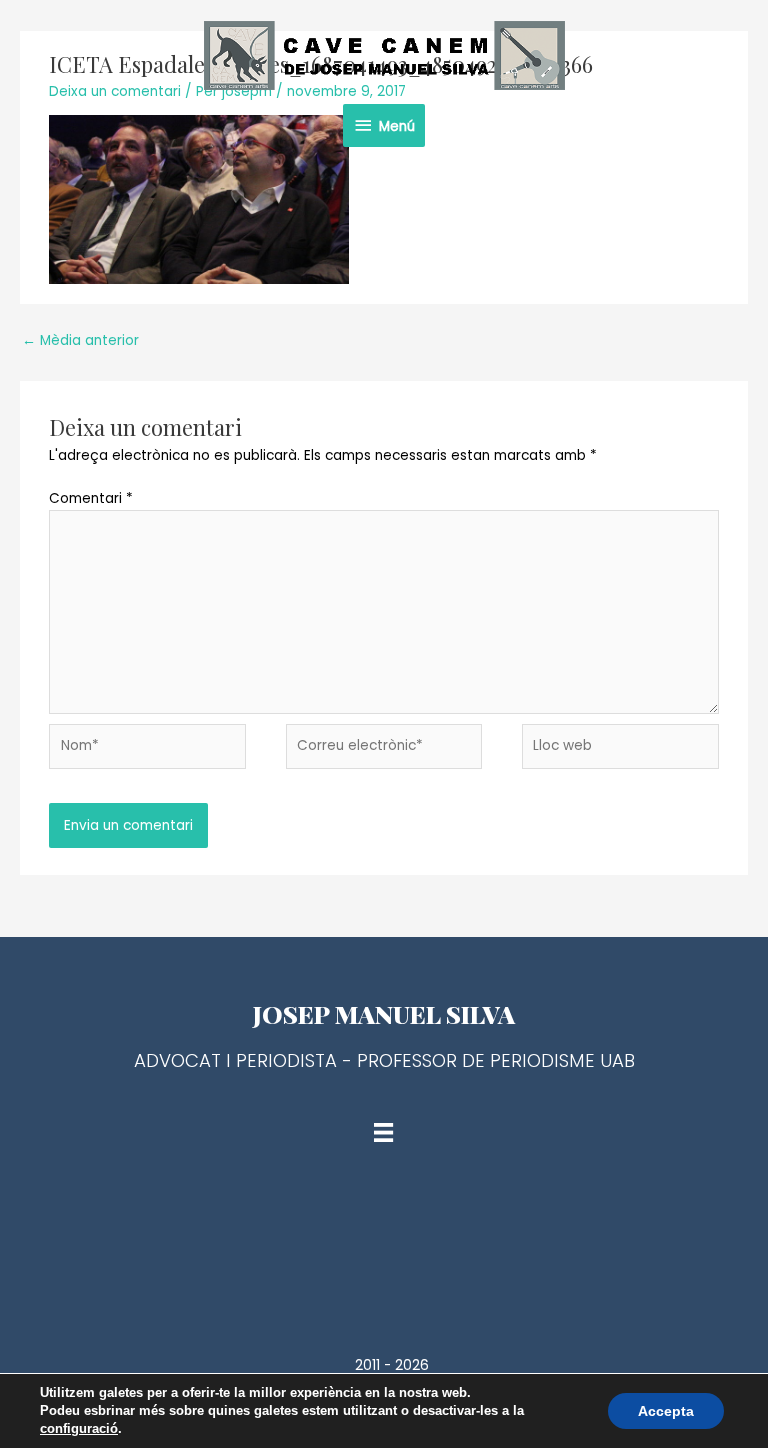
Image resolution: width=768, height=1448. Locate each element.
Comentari (91, 498)
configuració (79, 1428)
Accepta (666, 1411)
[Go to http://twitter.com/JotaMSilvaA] (384, 1232)
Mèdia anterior (80, 340)
